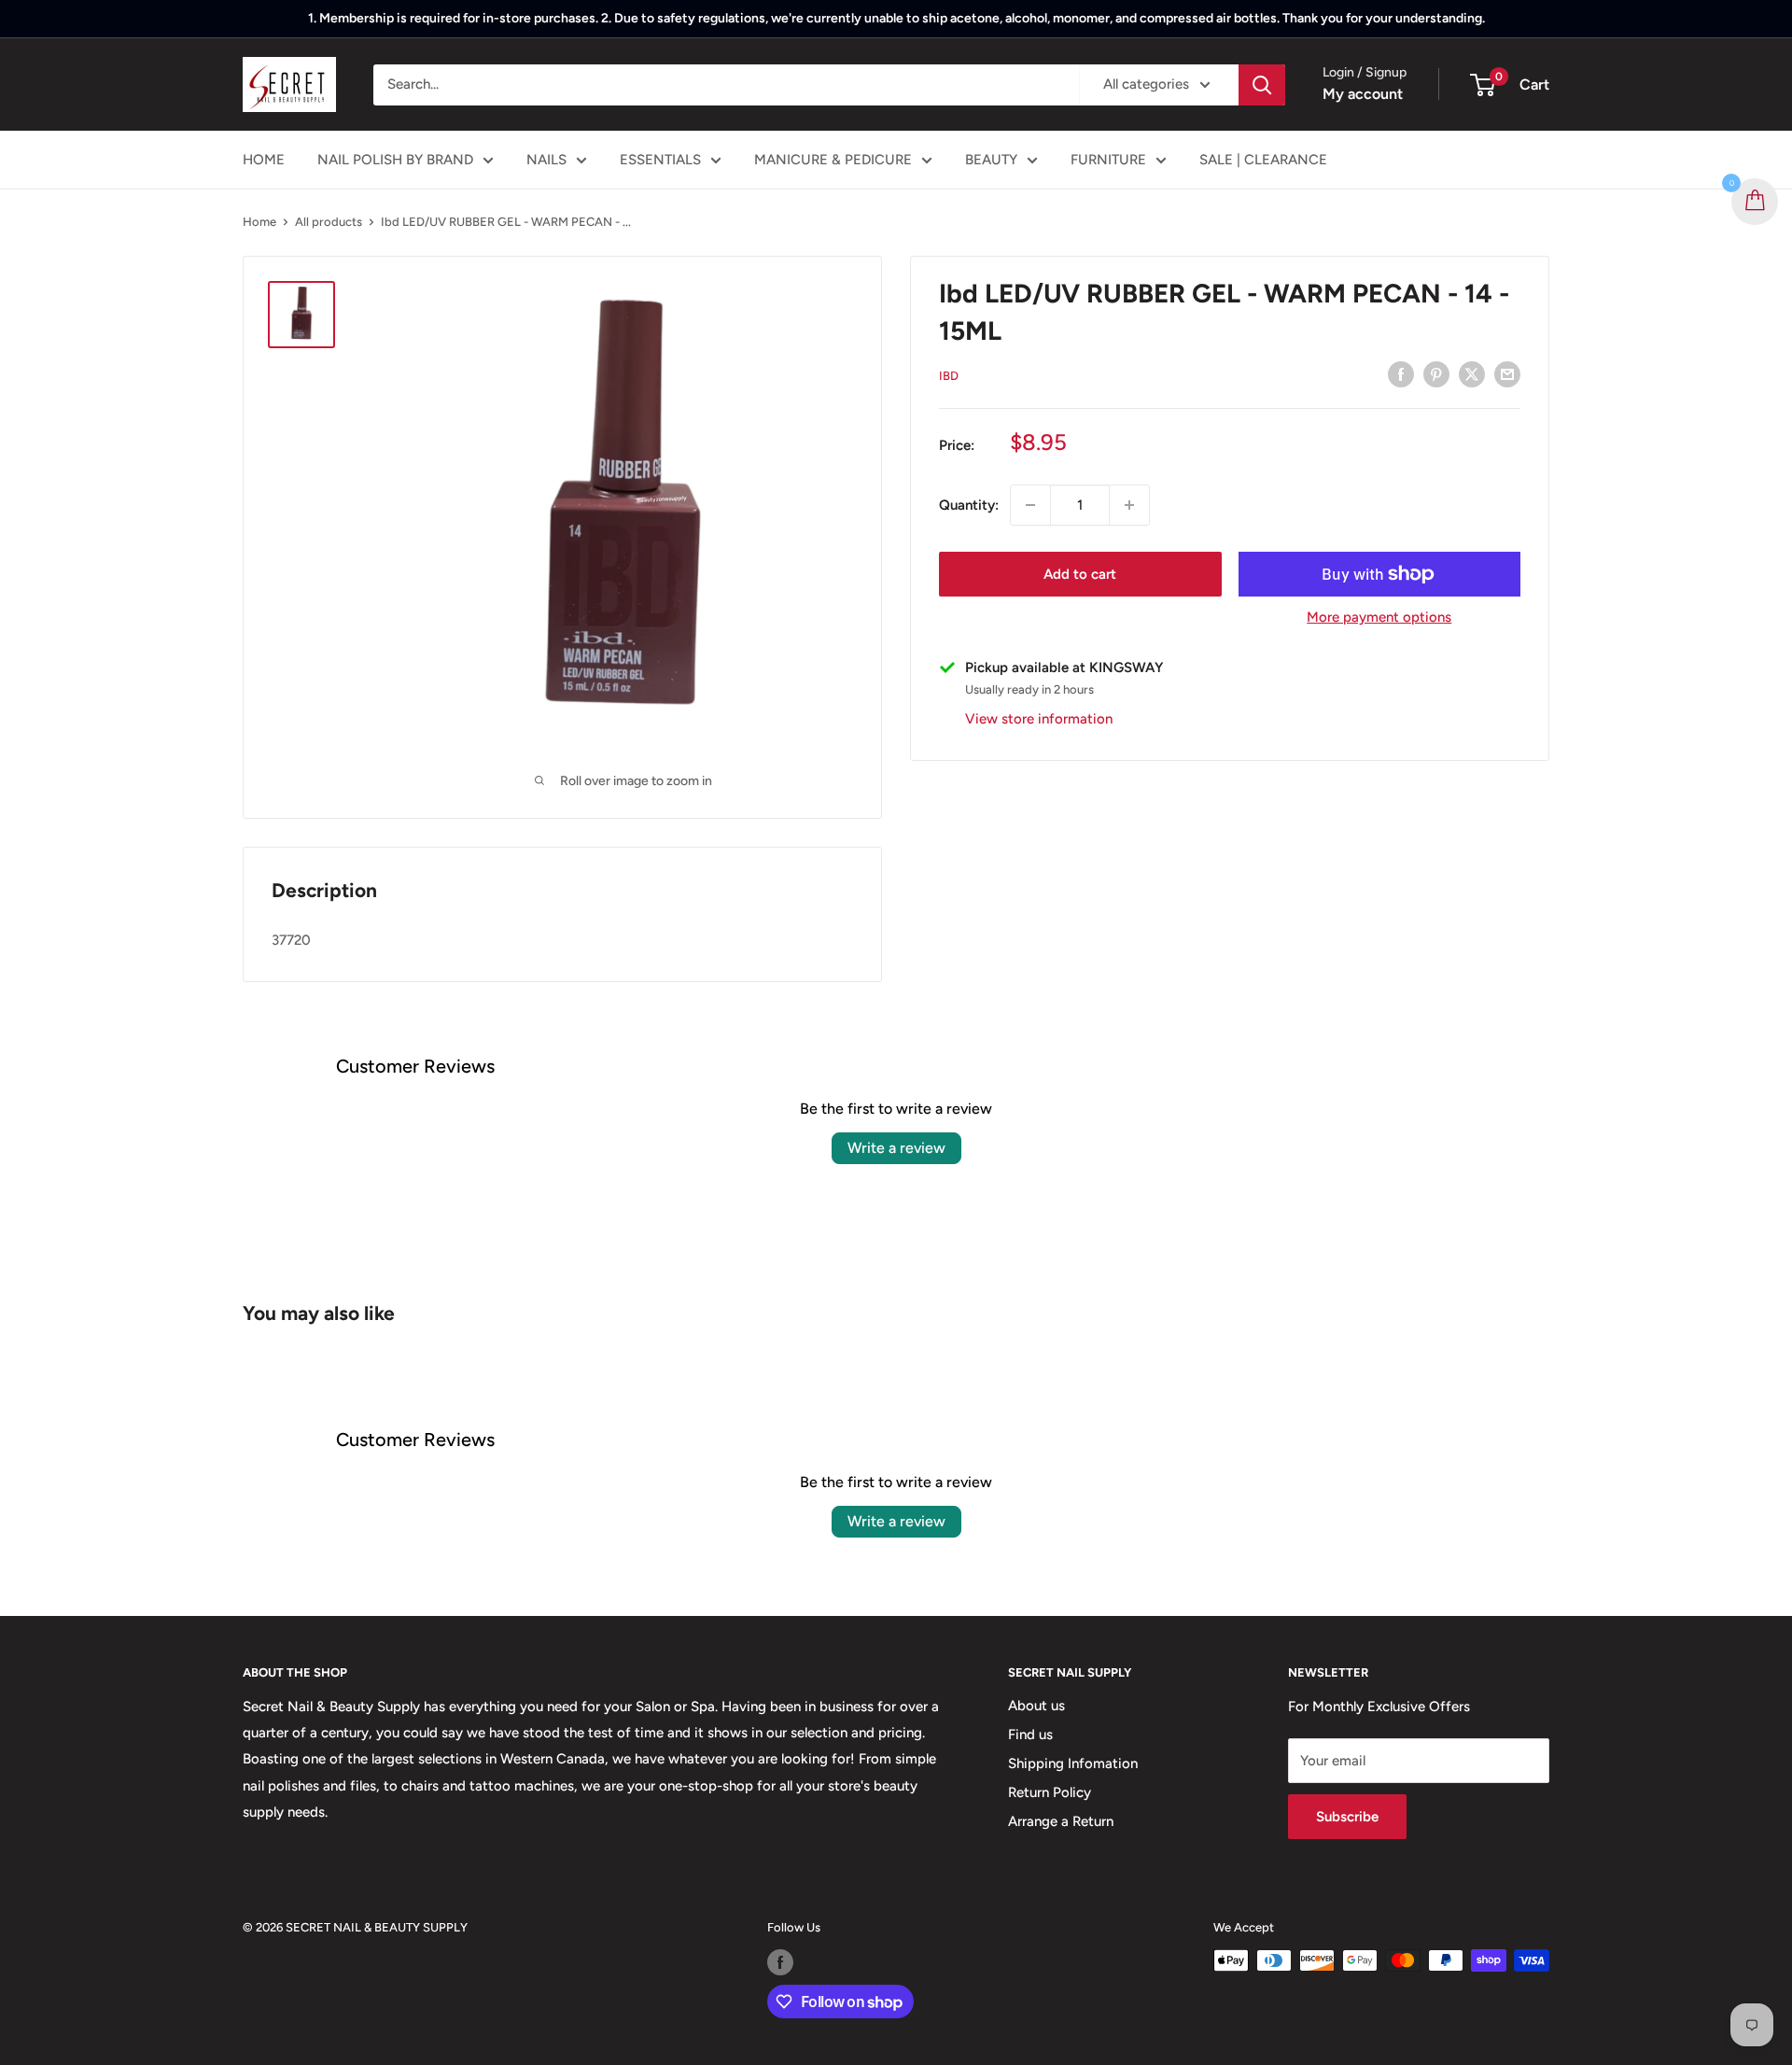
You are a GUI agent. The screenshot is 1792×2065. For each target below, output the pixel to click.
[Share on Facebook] (1401, 374)
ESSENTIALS (660, 160)
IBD (949, 376)
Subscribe (1347, 1817)
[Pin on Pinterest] (1436, 374)
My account (1363, 94)
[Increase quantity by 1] (1129, 505)
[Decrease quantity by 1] (1030, 505)
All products (329, 222)
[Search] (1262, 85)
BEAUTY (991, 160)
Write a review (896, 1148)
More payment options (1379, 617)
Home (259, 222)
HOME (264, 160)
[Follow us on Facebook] (780, 1962)
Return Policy (1050, 1792)
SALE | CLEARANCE (1263, 160)
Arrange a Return (1061, 1821)
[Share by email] (1507, 374)
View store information (1039, 718)
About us (1036, 1706)
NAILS (546, 160)
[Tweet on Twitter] (1472, 374)
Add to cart (1080, 574)
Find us (1030, 1735)
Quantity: (969, 505)
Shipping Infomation (1073, 1763)
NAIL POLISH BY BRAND (395, 160)
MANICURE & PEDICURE (833, 160)
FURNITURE (1108, 160)
